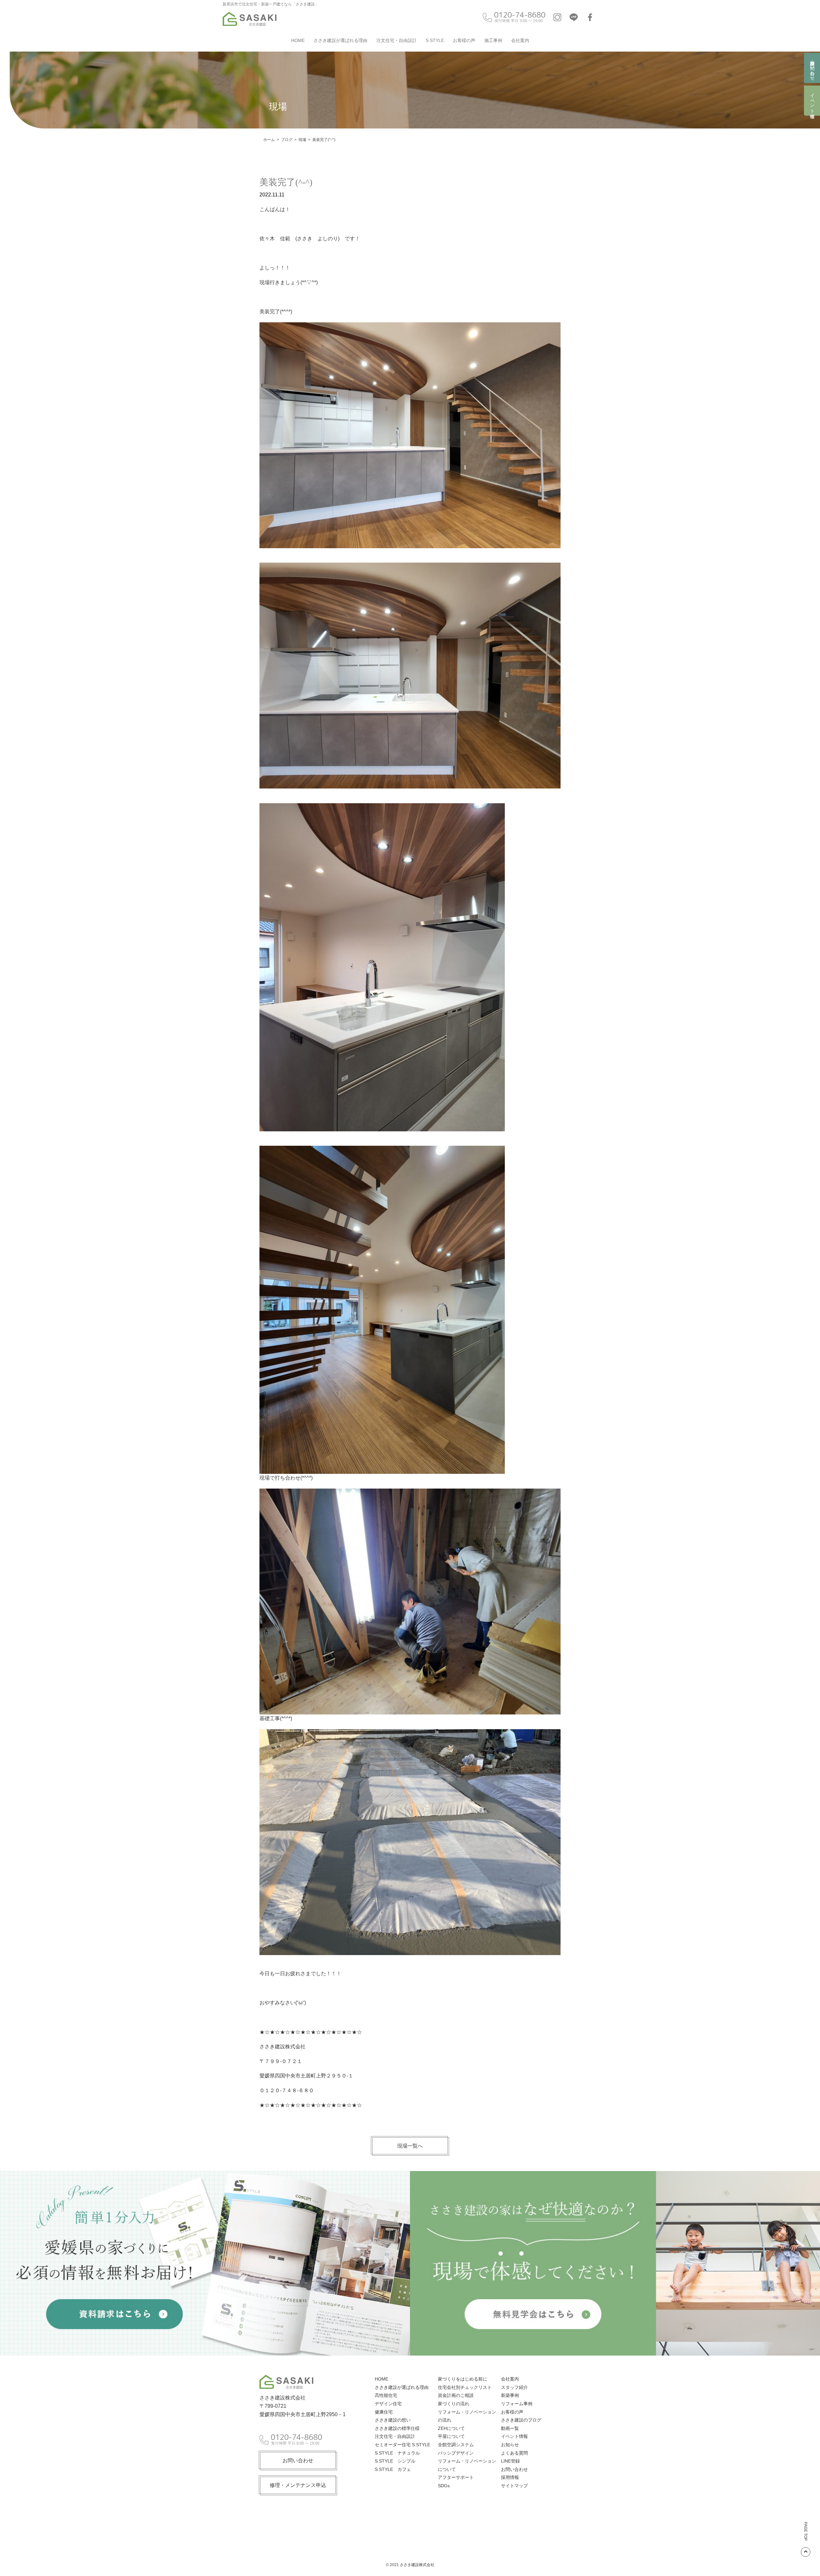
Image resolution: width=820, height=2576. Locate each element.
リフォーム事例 (517, 2404)
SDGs (444, 2486)
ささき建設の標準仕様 (397, 2428)
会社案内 (520, 40)
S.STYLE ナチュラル (397, 2453)
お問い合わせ (298, 2460)
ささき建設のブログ (521, 2420)
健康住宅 (384, 2412)
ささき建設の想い (393, 2420)
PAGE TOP (806, 2531)
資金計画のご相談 (456, 2395)
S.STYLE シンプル (395, 2461)
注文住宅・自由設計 (397, 40)
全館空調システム (456, 2445)
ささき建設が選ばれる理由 (340, 40)
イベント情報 (812, 101)
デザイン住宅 (388, 2404)
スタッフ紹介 (514, 2387)
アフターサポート (456, 2477)
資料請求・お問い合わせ (812, 68)
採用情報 (510, 2477)
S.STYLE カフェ (393, 2469)
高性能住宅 (386, 2395)
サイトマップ (514, 2486)
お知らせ (510, 2445)
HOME (298, 40)
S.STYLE (435, 40)
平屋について (451, 2436)
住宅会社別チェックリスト (465, 2387)
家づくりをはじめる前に (463, 2379)
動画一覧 (510, 2428)
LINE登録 (510, 2461)
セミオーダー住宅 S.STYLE (402, 2445)
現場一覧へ (410, 2146)
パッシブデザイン (456, 2453)
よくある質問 (514, 2453)
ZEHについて (451, 2428)
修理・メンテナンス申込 (298, 2485)
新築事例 (510, 2395)
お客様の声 (464, 40)
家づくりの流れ (454, 2404)
